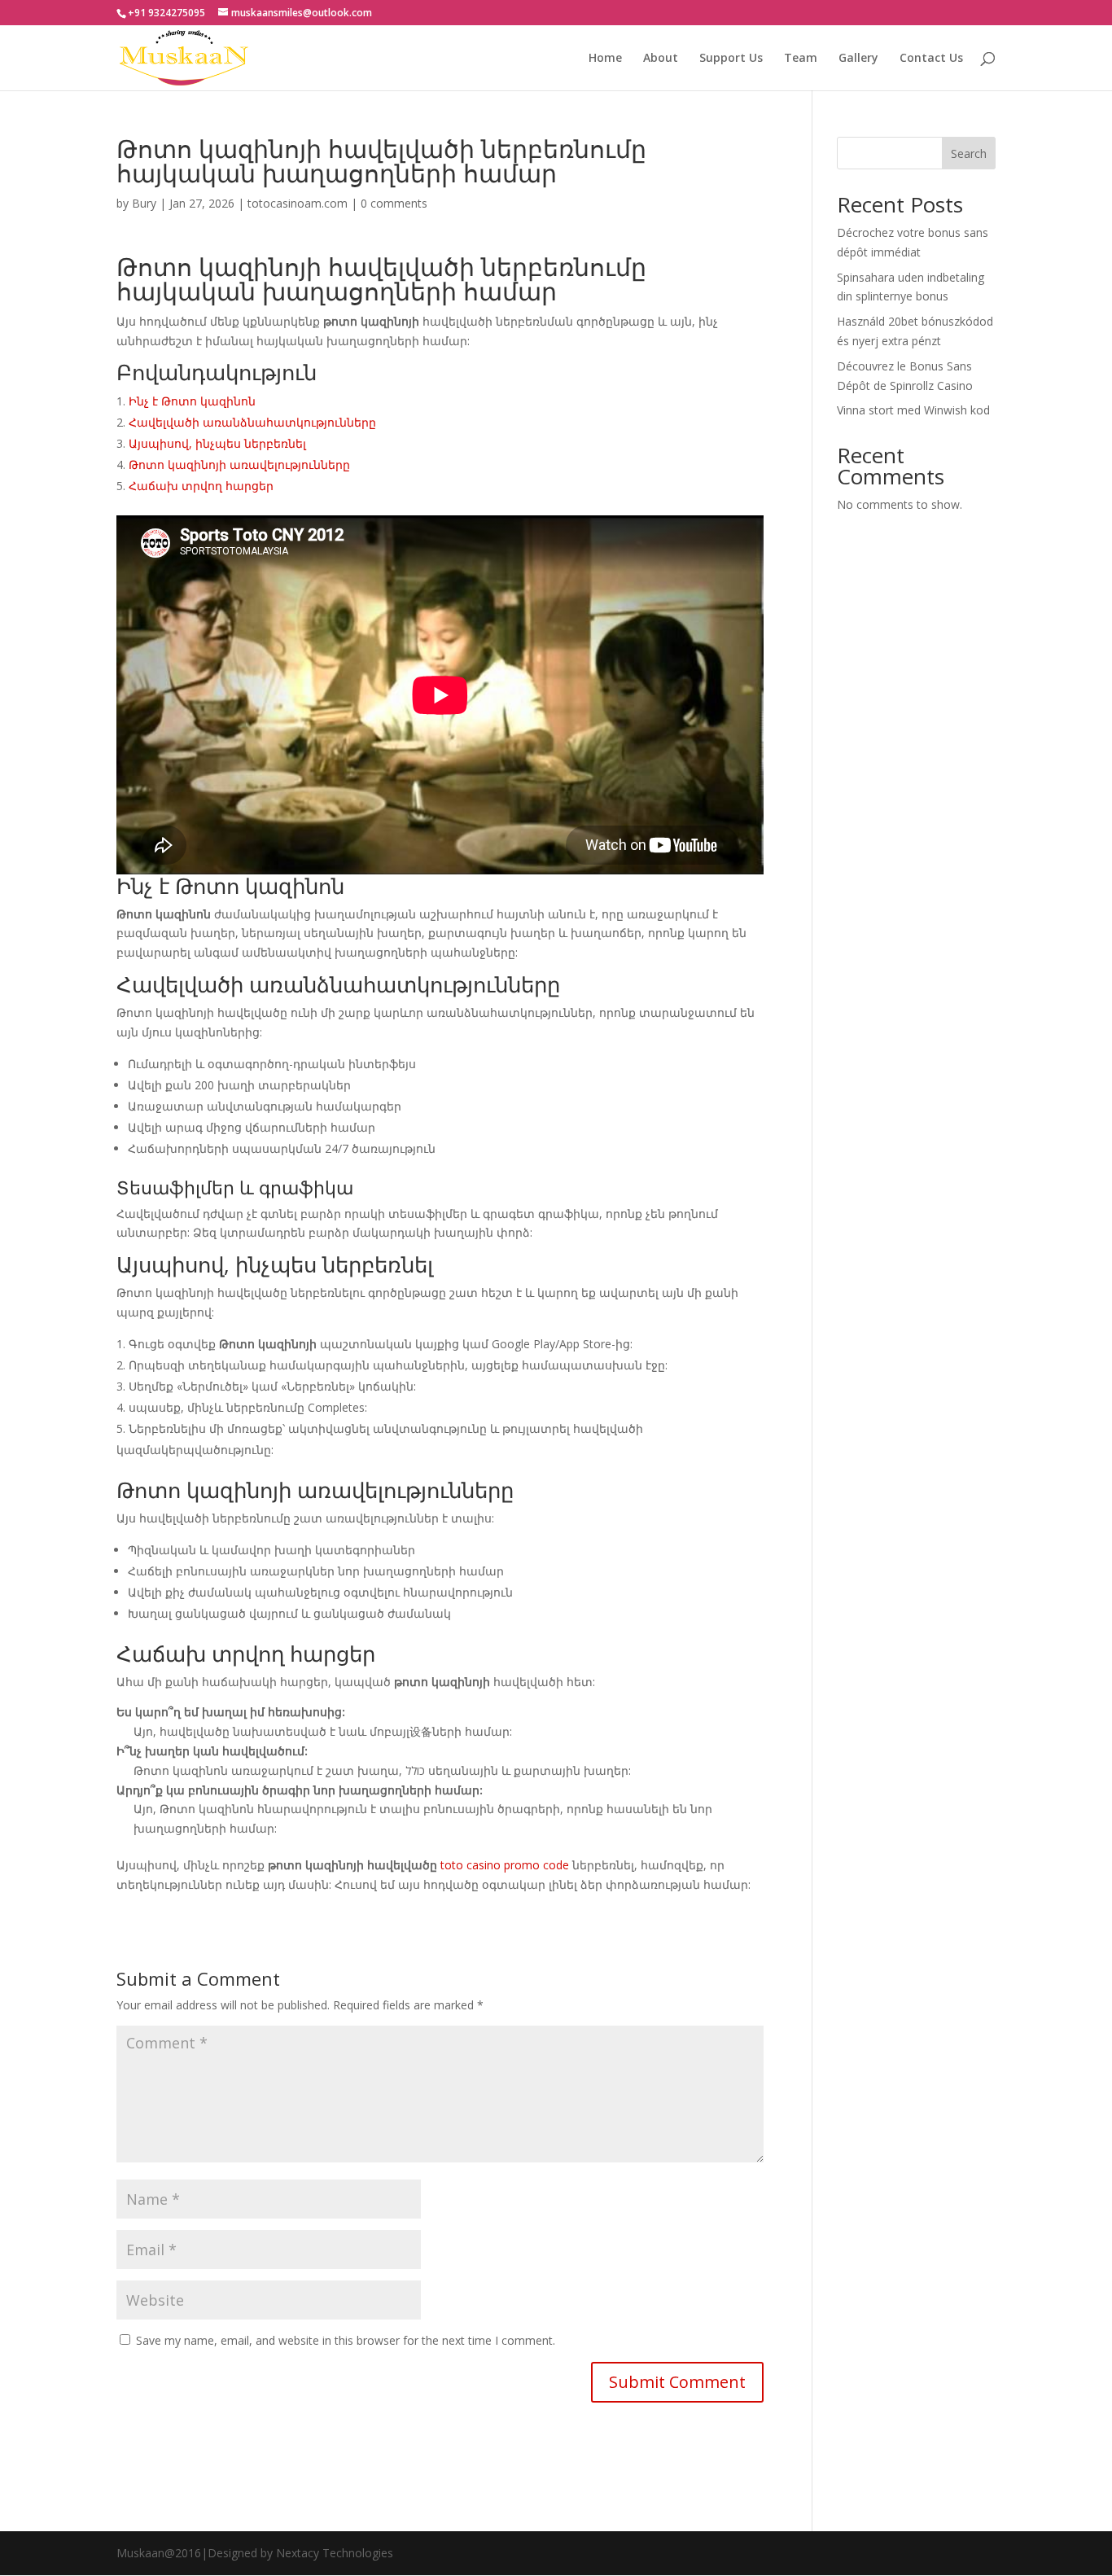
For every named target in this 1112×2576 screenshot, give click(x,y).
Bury (144, 203)
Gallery (858, 59)
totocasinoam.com (298, 203)
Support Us (731, 59)
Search (969, 153)
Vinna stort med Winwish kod (913, 410)
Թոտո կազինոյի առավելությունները (239, 464)
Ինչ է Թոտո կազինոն (192, 401)
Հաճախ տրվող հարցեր (201, 486)
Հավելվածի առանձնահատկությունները (252, 422)
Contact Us (931, 59)
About (661, 59)
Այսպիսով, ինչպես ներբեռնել (217, 443)
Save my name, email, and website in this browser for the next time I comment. (346, 2340)
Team (801, 59)
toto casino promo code (505, 1865)
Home (605, 59)
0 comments (394, 203)
